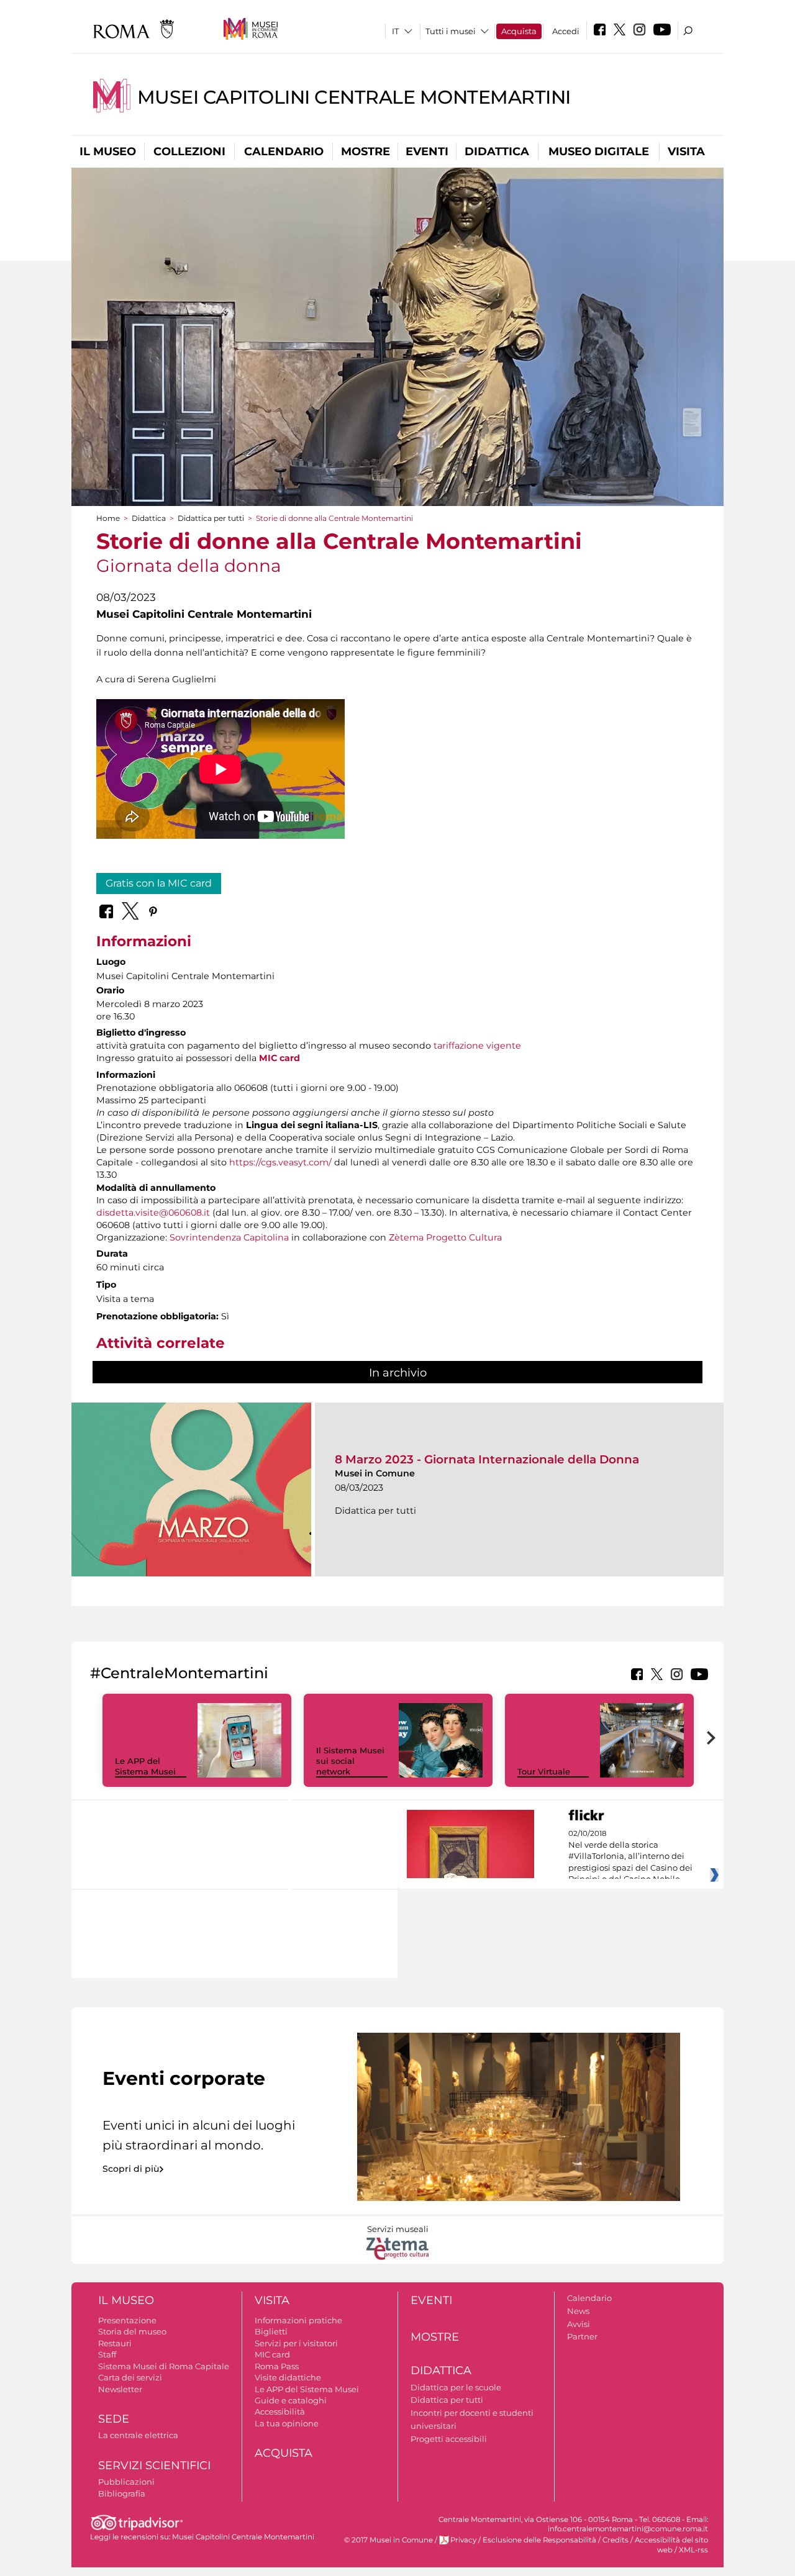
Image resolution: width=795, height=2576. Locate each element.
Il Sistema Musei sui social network (350, 1761)
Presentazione (127, 2320)
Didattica (497, 151)
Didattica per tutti (211, 518)
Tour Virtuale (544, 1771)
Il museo (108, 151)
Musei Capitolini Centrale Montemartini (354, 97)
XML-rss (693, 2550)
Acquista (519, 31)
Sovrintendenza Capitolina (229, 1237)
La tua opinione (287, 2423)
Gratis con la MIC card (159, 883)
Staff (107, 2354)
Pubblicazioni (126, 2482)
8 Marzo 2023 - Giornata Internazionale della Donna (487, 1459)
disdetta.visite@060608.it (153, 1213)
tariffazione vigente (477, 1046)
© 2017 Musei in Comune (388, 2540)
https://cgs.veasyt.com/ (280, 1162)
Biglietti (271, 2331)
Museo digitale (599, 151)
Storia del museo (132, 2331)
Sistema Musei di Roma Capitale (164, 2366)
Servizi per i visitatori (296, 2343)
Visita (686, 151)
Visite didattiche (288, 2377)
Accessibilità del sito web (671, 2545)
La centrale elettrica (138, 2435)
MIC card (279, 1058)
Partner (582, 2336)
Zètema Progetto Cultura (445, 1237)
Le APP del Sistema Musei (145, 1766)
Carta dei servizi (130, 2377)
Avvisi (579, 2324)
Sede (114, 2419)
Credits (616, 2540)
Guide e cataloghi (291, 2400)
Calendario (284, 151)
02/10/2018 (630, 1856)
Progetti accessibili (449, 2439)
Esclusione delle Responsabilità (539, 2540)
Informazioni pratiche (298, 2320)
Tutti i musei (451, 31)
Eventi (427, 151)
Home (108, 518)
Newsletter (120, 2389)
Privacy (463, 2540)
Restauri (115, 2343)
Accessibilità (280, 2411)
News (578, 2311)
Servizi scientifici (154, 2465)
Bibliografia (122, 2493)
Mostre (366, 151)
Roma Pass (277, 2366)
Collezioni (189, 151)
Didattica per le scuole (456, 2387)
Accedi (566, 31)
